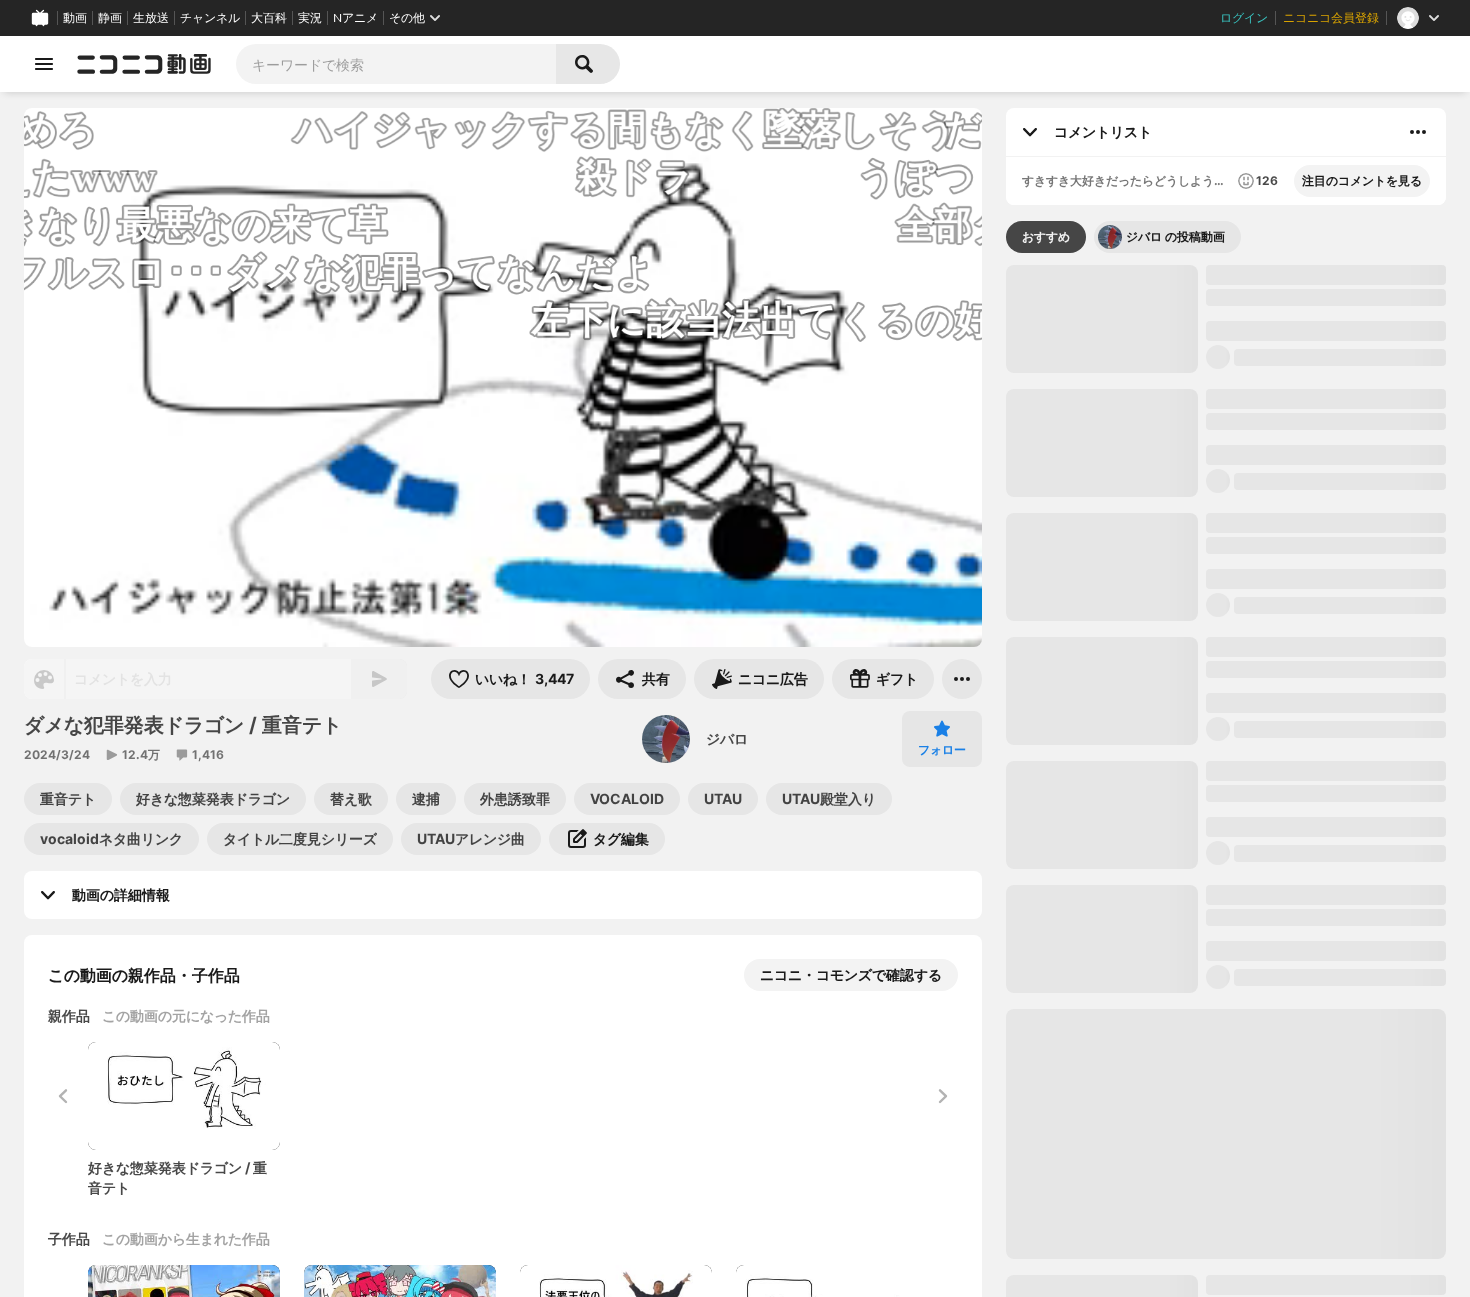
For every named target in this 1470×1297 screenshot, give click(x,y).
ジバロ (727, 738)
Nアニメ (355, 18)
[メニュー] (962, 679)
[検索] (588, 64)
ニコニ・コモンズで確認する (851, 974)
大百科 (269, 18)
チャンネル (210, 18)
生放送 (151, 18)
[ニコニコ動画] (144, 64)
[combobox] (396, 64)
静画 (110, 18)
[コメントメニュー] (1418, 132)
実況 (310, 18)
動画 (75, 18)
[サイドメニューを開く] (44, 64)
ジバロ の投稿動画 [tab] (1175, 236)
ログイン (1244, 18)
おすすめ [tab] (1046, 236)
